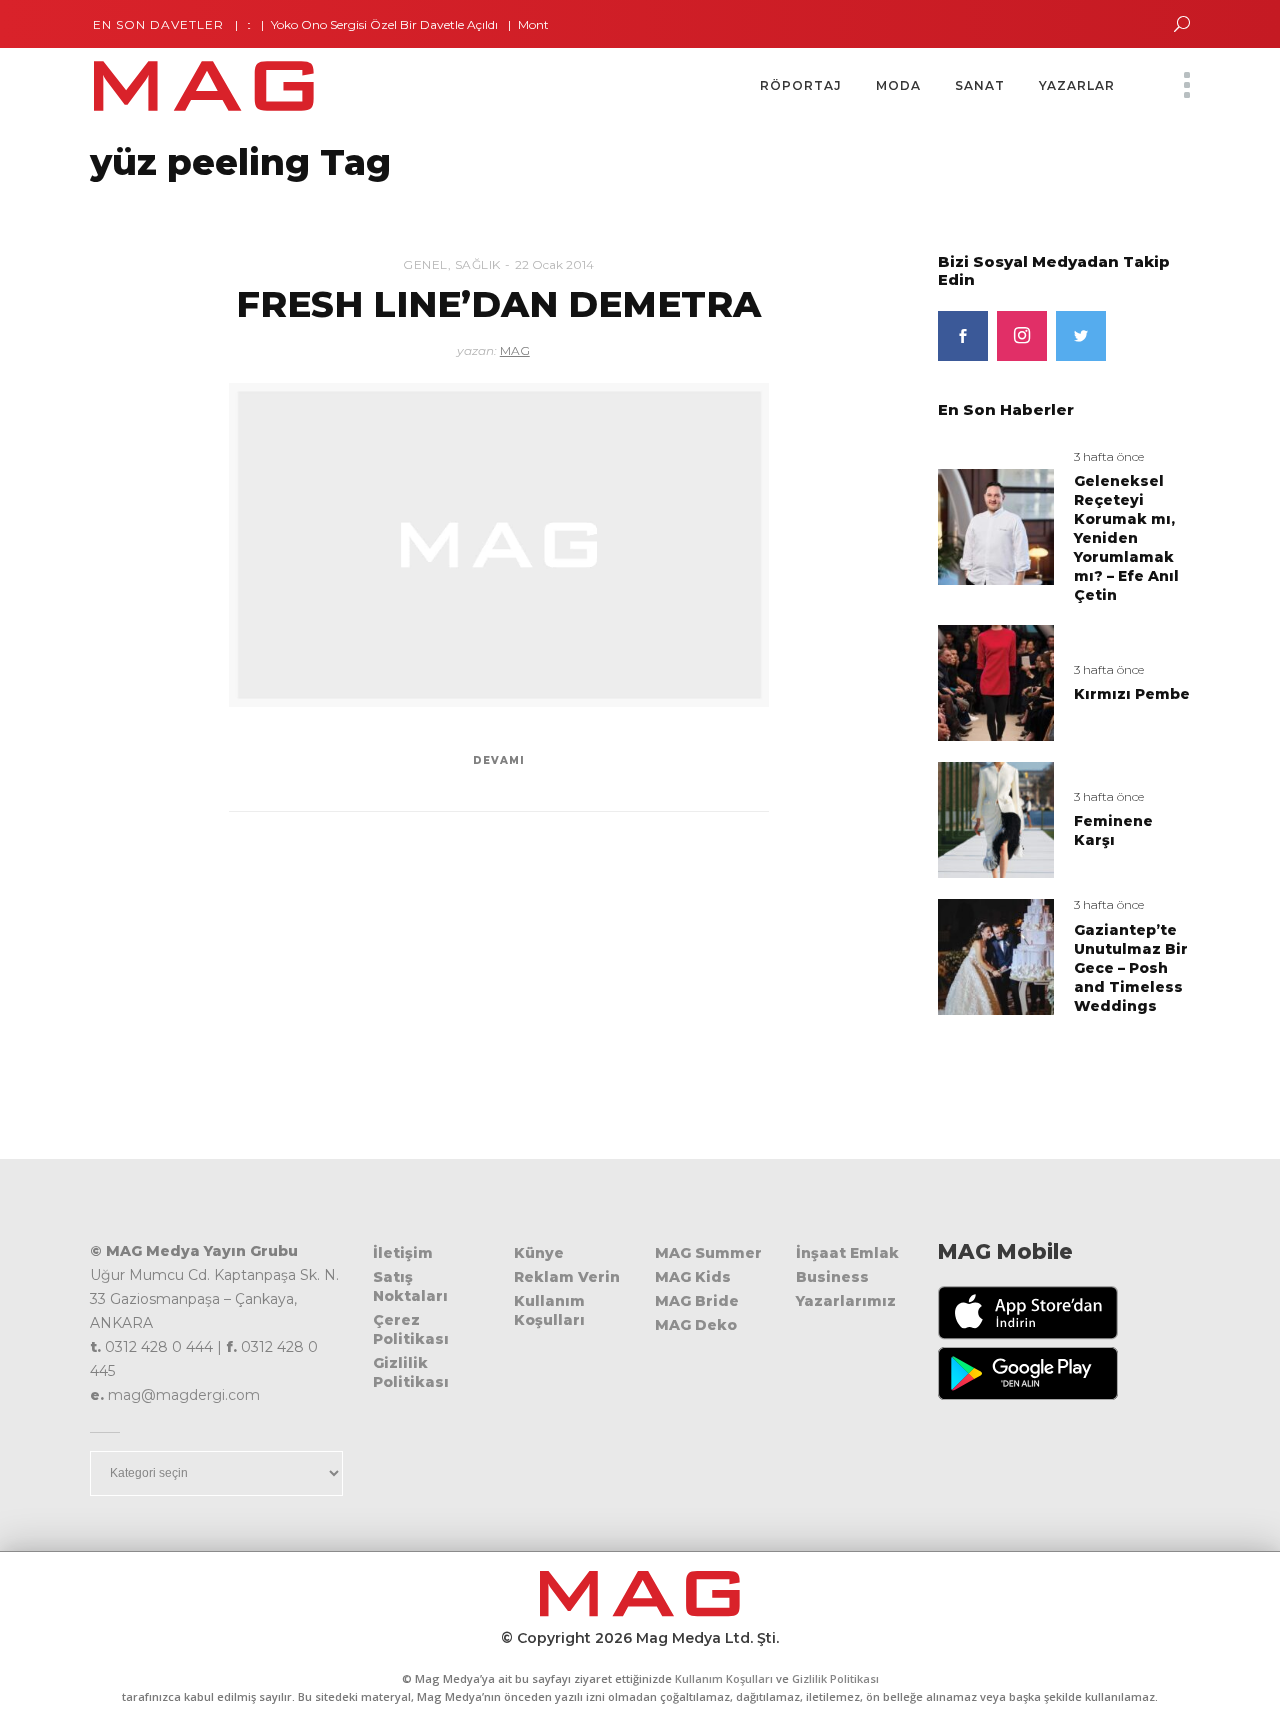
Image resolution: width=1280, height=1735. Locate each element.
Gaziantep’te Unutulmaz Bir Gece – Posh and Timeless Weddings (1131, 968)
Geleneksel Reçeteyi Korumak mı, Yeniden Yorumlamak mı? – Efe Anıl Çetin (1126, 538)
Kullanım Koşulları (549, 1310)
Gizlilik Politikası (411, 1372)
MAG (515, 350)
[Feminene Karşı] (996, 818)
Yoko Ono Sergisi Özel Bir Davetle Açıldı (357, 24)
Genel (425, 264)
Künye (539, 1253)
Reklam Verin (567, 1277)
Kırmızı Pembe (1132, 694)
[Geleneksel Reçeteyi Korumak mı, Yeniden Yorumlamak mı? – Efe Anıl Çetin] (996, 525)
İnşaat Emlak (847, 1253)
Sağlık (478, 264)
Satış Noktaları (410, 1286)
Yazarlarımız (846, 1301)
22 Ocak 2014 (554, 264)
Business (832, 1277)
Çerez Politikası (411, 1329)
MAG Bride (697, 1301)
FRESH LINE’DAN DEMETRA (498, 304)
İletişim (403, 1253)
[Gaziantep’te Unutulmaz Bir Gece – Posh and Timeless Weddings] (996, 955)
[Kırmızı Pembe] (996, 682)
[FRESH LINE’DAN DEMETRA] (499, 545)
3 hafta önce (1109, 456)
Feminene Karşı (1113, 830)
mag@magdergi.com (184, 1395)
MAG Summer (708, 1253)
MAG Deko (696, 1325)
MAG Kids (693, 1277)
